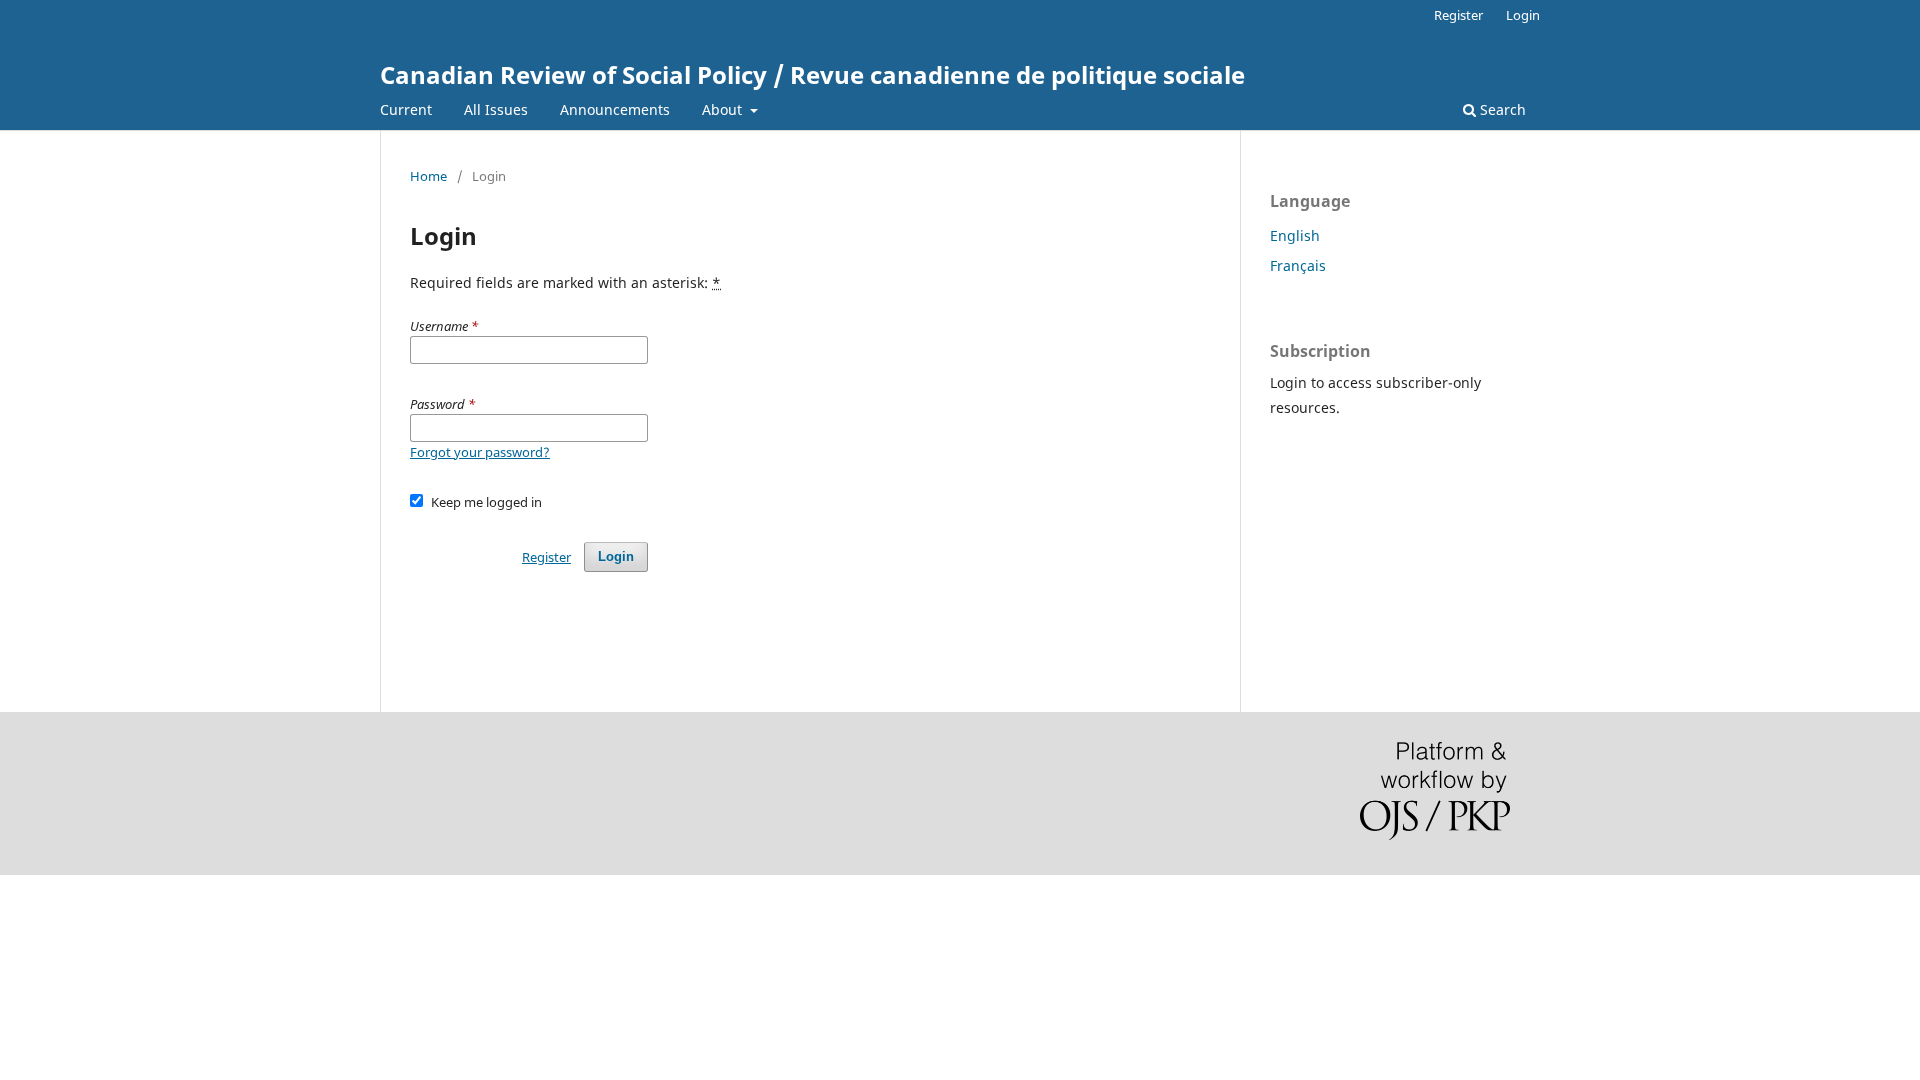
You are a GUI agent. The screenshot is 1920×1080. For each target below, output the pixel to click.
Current (406, 109)
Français (1298, 265)
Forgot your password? (480, 452)
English (1295, 235)
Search (1501, 109)
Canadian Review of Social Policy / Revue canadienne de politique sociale (812, 74)
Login (1523, 15)
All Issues (496, 109)
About (724, 109)
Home (428, 176)
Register (1458, 15)
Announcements (615, 109)
